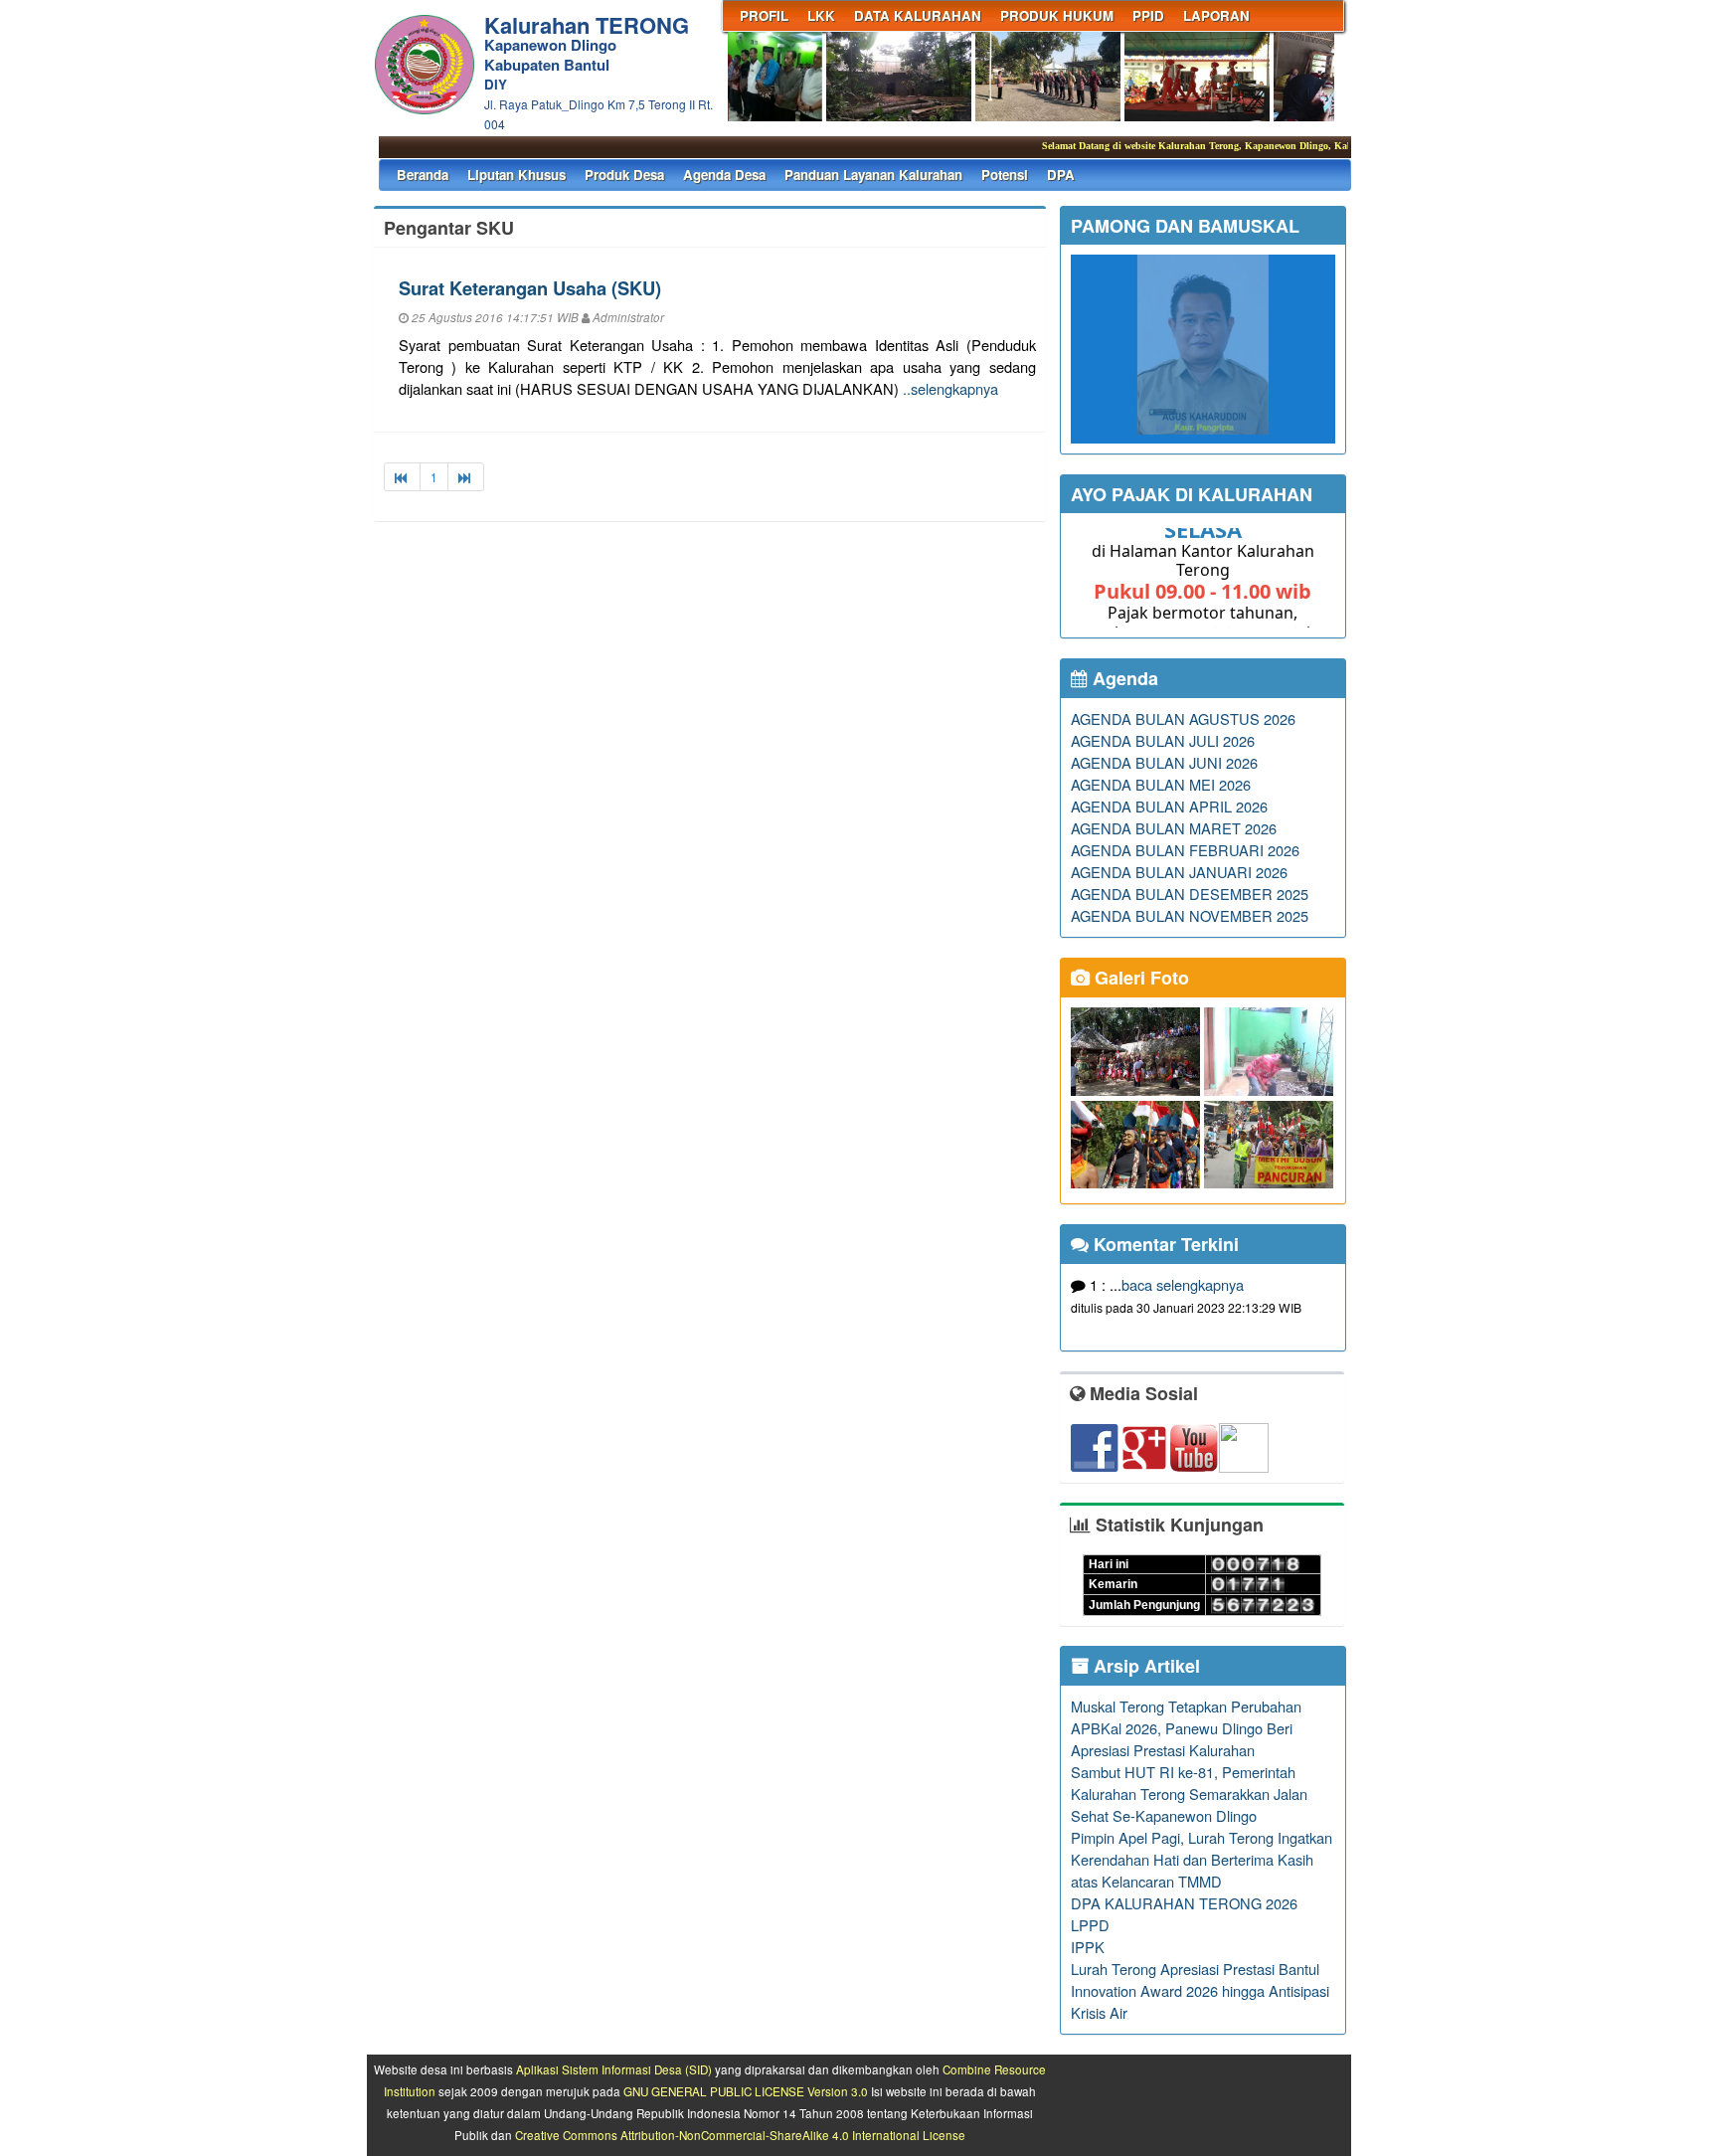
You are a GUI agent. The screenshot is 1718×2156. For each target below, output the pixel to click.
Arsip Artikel (1144, 1666)
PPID (1148, 15)
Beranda (423, 175)
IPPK (1088, 1947)
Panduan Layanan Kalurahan (873, 175)
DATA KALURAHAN (918, 15)
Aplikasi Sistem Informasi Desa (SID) (614, 2069)
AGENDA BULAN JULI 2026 (1163, 740)
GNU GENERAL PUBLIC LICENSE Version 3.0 (746, 2091)
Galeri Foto (1139, 978)
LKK (821, 15)
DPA (1061, 175)
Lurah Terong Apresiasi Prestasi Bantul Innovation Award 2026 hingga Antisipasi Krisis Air (1200, 1990)
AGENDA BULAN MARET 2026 (1174, 828)
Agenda (1123, 678)
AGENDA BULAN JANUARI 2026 (1179, 872)
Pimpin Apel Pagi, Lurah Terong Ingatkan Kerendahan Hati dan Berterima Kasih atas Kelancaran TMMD (1202, 1859)
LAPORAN (1216, 15)
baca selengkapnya (1183, 1284)
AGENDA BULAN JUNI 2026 (1164, 762)
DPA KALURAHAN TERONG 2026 (1184, 1903)
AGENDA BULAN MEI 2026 (1161, 784)
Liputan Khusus (516, 175)
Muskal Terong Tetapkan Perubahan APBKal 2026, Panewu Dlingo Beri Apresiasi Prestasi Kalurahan (1186, 1728)
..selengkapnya (950, 388)
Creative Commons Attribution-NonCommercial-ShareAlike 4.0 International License (740, 2135)
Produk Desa (624, 175)
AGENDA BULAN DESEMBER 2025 (1190, 894)
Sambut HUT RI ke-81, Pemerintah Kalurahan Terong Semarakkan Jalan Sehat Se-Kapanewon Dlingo (1189, 1794)
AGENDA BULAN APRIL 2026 (1169, 806)
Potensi (1005, 175)
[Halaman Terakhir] (466, 477)
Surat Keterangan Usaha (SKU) (530, 288)
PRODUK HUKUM (1057, 15)
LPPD (1090, 1925)
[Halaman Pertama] (402, 477)
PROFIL (764, 15)
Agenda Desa (724, 175)
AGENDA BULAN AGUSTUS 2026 (1183, 719)
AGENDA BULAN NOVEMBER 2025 (1190, 915)
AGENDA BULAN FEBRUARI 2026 (1185, 850)
